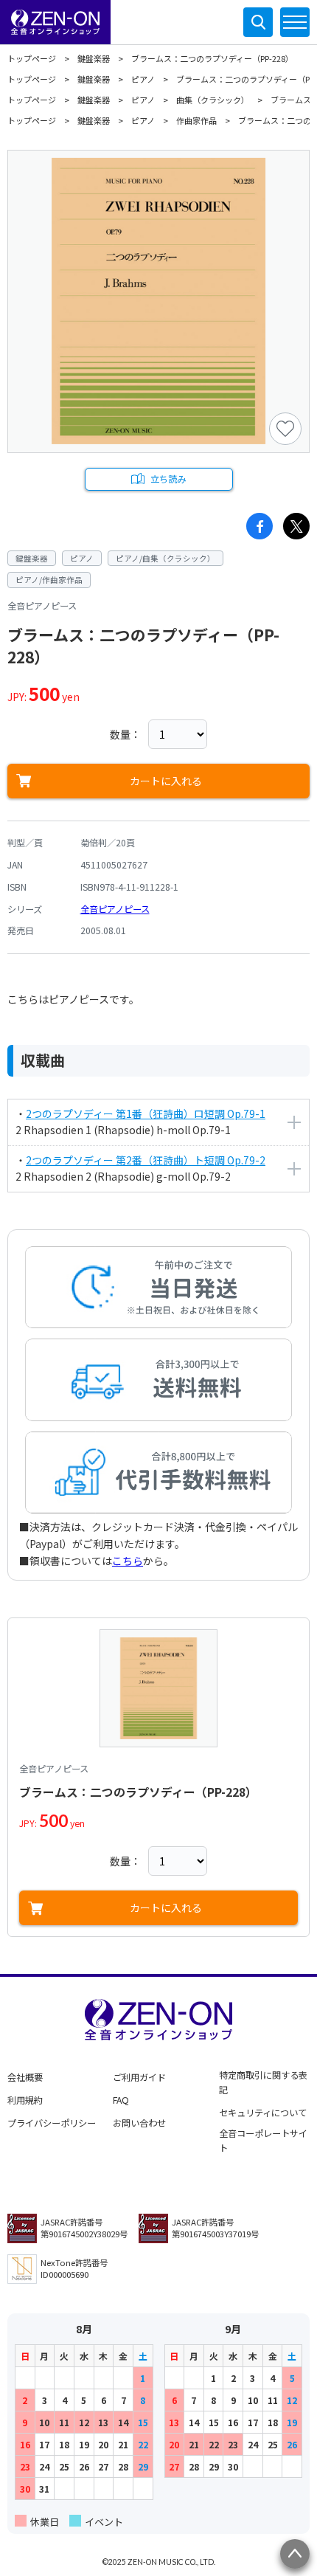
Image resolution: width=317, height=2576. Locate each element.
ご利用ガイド (139, 2077)
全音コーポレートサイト (263, 2141)
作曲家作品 (196, 120)
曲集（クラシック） (213, 100)
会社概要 (25, 2077)
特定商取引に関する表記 (263, 2082)
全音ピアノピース (115, 909)
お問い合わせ (139, 2123)
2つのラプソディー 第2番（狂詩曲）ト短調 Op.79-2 (146, 1160)
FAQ (121, 2100)
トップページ (32, 58)
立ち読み (168, 479)
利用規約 (25, 2100)
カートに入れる (166, 781)
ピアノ (143, 79)
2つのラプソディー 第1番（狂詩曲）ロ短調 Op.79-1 (146, 1113)
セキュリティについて (263, 2113)
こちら (128, 1561)
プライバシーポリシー (52, 2123)
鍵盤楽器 (94, 58)
